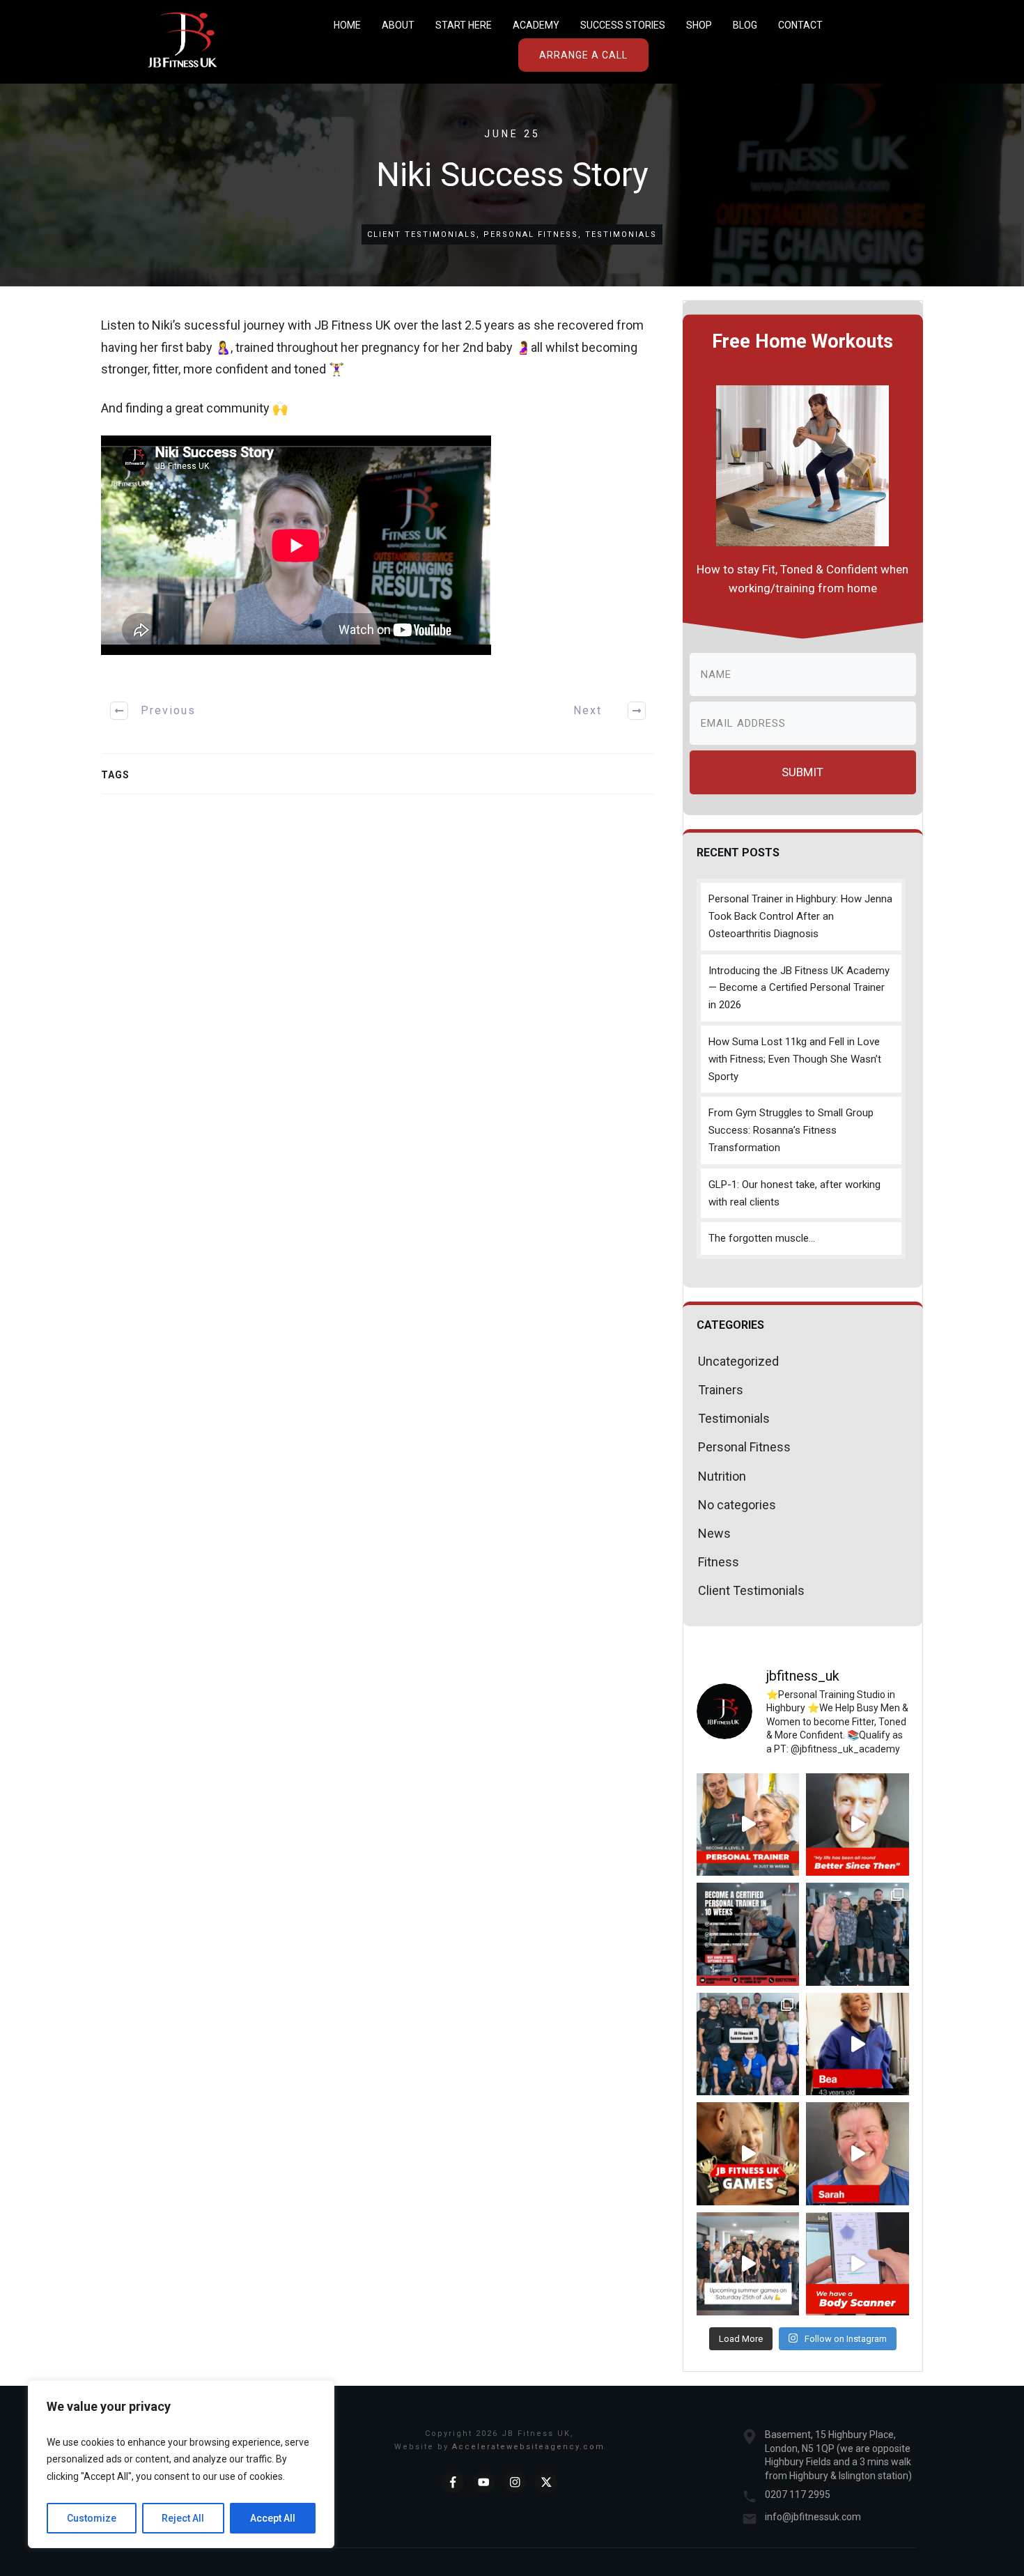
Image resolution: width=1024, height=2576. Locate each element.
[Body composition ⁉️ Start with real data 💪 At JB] (858, 2264)
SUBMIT (802, 772)
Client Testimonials (422, 234)
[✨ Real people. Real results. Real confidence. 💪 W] (858, 1825)
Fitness (719, 1562)
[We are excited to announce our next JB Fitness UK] (748, 1934)
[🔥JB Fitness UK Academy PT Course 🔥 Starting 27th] (748, 1825)
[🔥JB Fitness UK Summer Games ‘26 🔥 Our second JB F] (748, 2044)
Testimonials (621, 234)
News (714, 1533)
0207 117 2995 (798, 2494)
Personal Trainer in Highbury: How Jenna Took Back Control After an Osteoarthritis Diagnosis (800, 916)
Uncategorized (738, 1361)
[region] (181, 2465)
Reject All (183, 2518)
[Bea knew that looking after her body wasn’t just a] (858, 2044)
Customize (92, 2518)
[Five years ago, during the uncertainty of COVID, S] (858, 2154)
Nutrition (722, 1476)
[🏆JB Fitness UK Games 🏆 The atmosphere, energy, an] (748, 2154)
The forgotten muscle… (762, 1238)
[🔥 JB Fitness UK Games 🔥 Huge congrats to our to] (858, 1934)
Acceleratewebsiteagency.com (528, 2447)
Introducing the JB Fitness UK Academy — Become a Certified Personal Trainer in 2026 (799, 988)
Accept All (273, 2518)
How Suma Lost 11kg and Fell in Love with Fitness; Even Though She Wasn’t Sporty (795, 1059)
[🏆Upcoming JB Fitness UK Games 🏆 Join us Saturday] (748, 2264)
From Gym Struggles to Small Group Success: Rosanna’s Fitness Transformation (791, 1130)
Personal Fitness (531, 234)
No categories (737, 1505)
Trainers (721, 1390)
